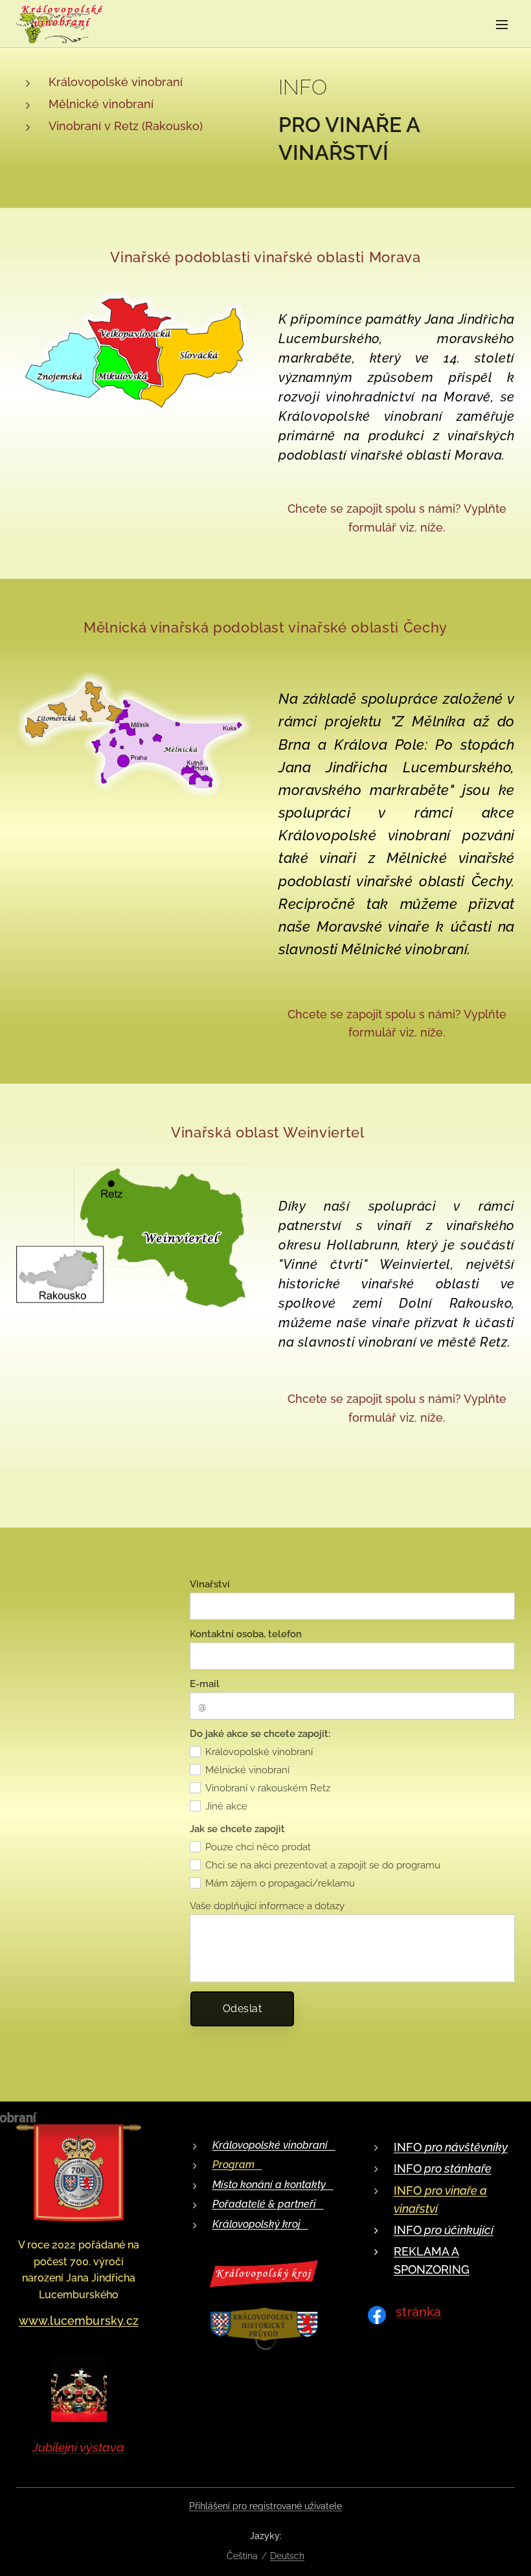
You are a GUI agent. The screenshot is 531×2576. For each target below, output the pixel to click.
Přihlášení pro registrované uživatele (265, 2506)
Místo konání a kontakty (273, 2185)
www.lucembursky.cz (79, 2321)
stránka (418, 2312)
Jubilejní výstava (78, 2447)
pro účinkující (458, 2230)
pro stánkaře (457, 2168)
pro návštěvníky (466, 2147)
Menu (502, 24)
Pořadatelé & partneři (268, 2204)
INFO (409, 2147)
